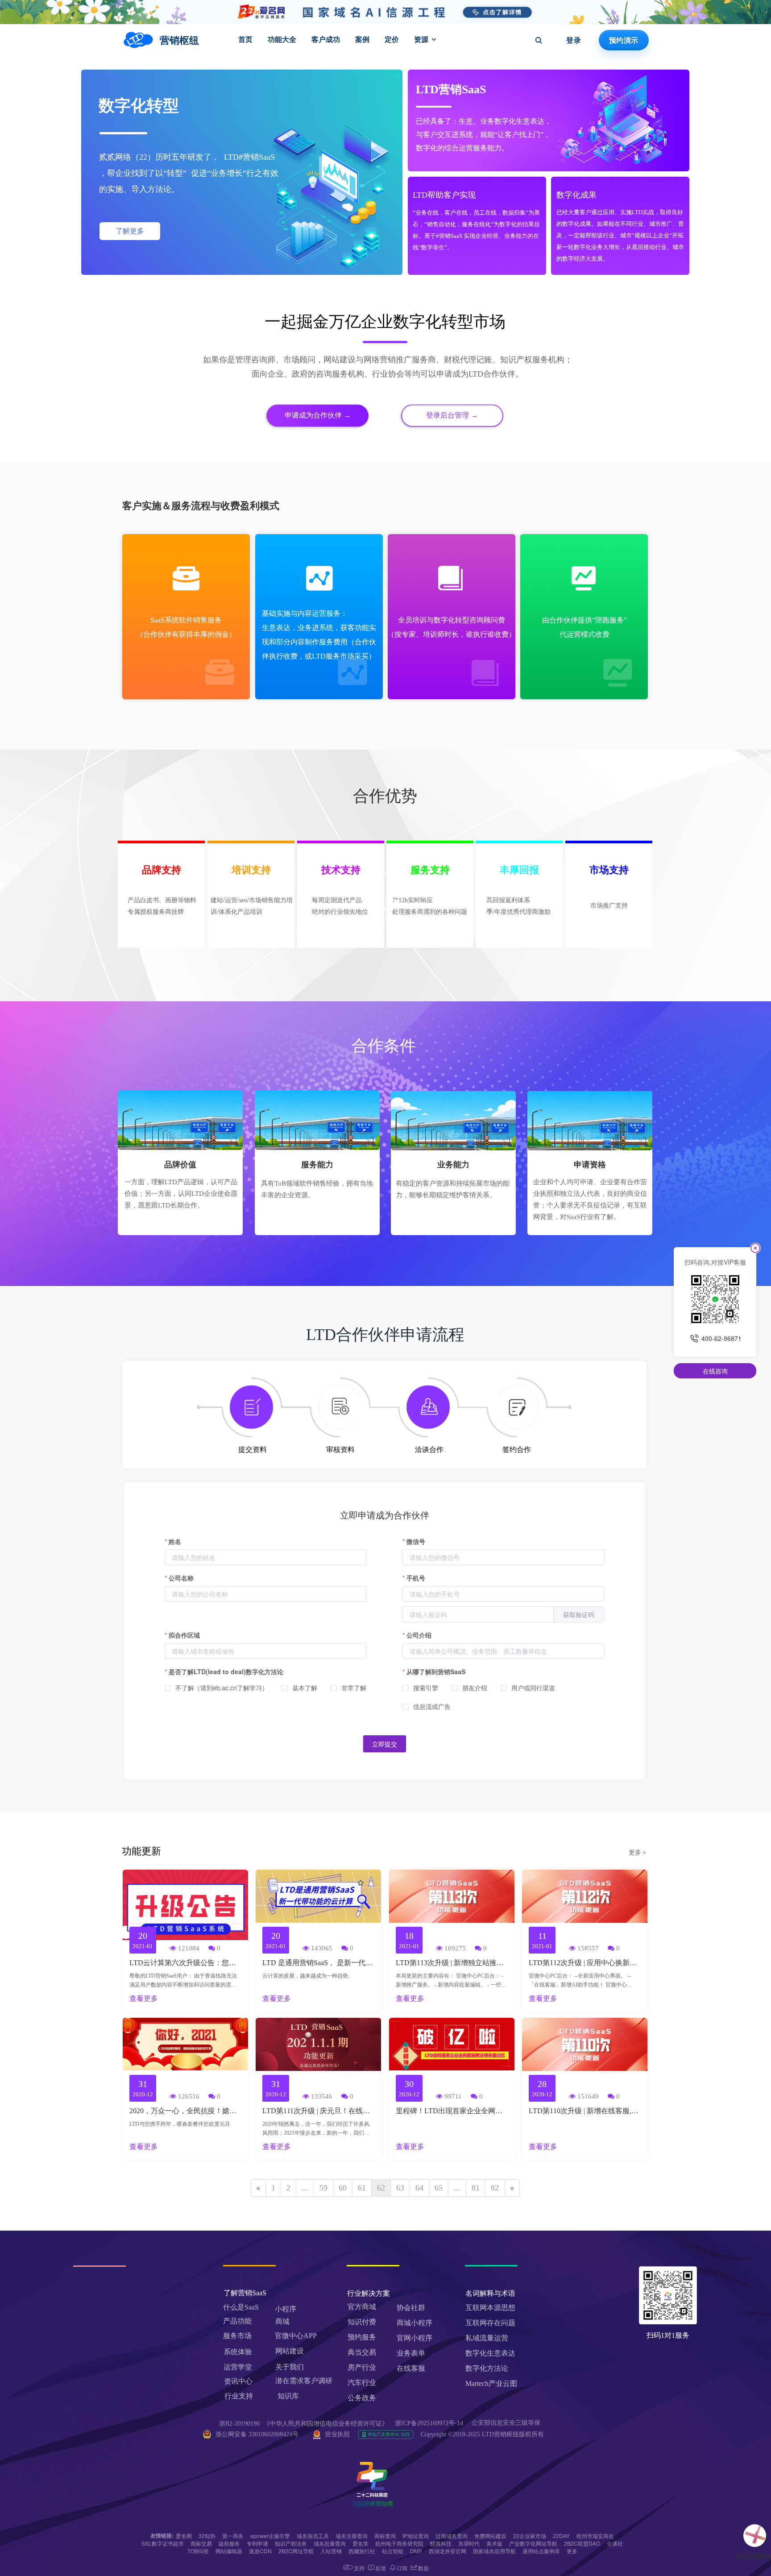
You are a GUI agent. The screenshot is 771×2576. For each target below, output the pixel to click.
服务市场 (237, 2336)
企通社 (615, 2543)
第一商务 (233, 2536)
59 (323, 2188)
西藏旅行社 (362, 2551)
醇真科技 (441, 2543)
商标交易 (201, 2543)
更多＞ (638, 1852)
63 (400, 2188)
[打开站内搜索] (539, 40)
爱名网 (184, 2536)
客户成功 (326, 39)
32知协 (207, 2536)
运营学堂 (238, 2367)
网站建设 (290, 2351)
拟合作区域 (184, 1635)
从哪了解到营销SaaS (436, 1672)
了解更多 (130, 231)
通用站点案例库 (541, 2551)
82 (495, 2188)
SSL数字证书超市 (163, 2543)
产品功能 (237, 2321)
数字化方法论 (487, 2368)
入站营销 (331, 2551)
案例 (362, 39)
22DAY (561, 2536)
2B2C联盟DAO (582, 2543)
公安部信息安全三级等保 (507, 2423)
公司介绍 (419, 1635)
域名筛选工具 (313, 2536)
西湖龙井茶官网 (448, 2551)
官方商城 (362, 2307)
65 (439, 2188)
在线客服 (411, 2368)
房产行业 (362, 2367)
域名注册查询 (352, 2536)
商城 (282, 2321)
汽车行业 (362, 2383)
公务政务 (362, 2398)
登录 (574, 40)
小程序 (286, 2309)
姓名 (175, 1541)
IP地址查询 (416, 2536)
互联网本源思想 (490, 2308)
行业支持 (239, 2396)
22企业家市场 (530, 2536)
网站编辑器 (229, 2551)
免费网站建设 (490, 2536)
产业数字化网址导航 (533, 2543)
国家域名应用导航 (494, 2551)
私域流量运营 (487, 2338)
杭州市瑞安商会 (595, 2536)
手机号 (416, 1578)
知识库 (288, 2396)
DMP (416, 2551)
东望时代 (469, 2543)
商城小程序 (415, 2323)
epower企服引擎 (270, 2536)
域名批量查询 (330, 2543)
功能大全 (282, 39)
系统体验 (238, 2352)
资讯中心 (238, 2381)
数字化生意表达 (490, 2353)
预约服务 (362, 2337)
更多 (572, 2551)
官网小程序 (415, 2338)
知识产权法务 (291, 2543)
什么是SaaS (241, 2307)
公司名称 (181, 1578)
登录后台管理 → (452, 415)
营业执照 (337, 2434)
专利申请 (257, 2543)
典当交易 (362, 2352)
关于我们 (290, 2367)
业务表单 (411, 2353)
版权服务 (229, 2543)
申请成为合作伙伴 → (318, 415)
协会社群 (411, 2308)
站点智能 (393, 2551)
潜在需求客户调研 (305, 2381)
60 (343, 2188)
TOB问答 (198, 2551)
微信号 (416, 1541)
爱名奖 (361, 2543)
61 (362, 2188)
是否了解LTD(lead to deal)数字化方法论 (226, 1672)
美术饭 (494, 2543)
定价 (392, 39)
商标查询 (385, 2536)
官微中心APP (296, 2336)
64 (419, 2188)
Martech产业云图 (491, 2383)
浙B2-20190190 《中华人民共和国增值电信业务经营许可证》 (304, 2424)
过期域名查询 (452, 2536)
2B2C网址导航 (296, 2551)
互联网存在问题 (490, 2323)
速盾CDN (260, 2551)
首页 (245, 39)
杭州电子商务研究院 (399, 2543)
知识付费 (362, 2322)
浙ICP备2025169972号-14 (429, 2423)
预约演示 (624, 40)
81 (476, 2188)
